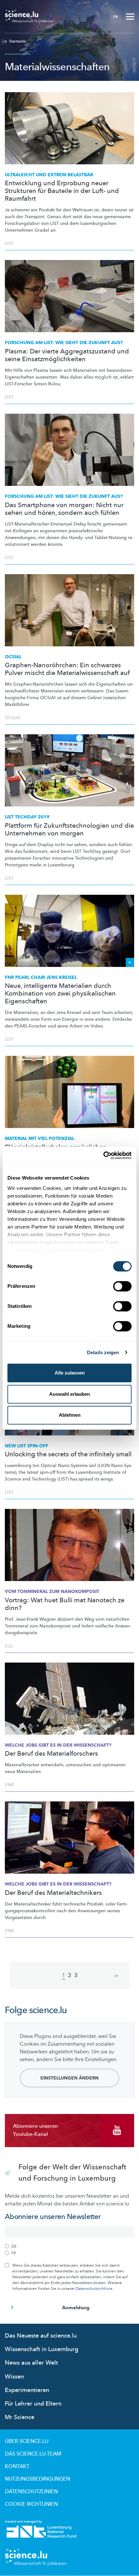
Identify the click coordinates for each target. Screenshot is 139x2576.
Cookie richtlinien (31, 2504)
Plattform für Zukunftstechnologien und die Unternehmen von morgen (69, 830)
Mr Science (20, 2417)
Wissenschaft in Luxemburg (42, 2349)
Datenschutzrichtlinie (94, 2289)
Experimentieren (27, 2390)
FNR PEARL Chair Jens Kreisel (41, 977)
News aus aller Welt (31, 2363)
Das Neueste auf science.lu (41, 2336)
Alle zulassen (70, 1373)
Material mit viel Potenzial (40, 1138)
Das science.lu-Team (33, 2454)
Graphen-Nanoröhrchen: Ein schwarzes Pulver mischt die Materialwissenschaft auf (67, 669)
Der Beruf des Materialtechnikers (53, 1893)
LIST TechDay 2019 (27, 817)
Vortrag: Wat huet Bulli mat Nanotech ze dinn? (65, 1604)
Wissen (14, 2377)
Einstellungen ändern (69, 2078)
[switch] (122, 1286)
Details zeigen (103, 1352)
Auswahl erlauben (69, 1394)
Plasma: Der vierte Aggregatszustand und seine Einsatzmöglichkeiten (67, 355)
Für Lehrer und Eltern (33, 2404)
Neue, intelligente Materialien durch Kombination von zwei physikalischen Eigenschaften (60, 994)
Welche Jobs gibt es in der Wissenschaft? (58, 1745)
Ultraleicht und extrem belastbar (49, 175)
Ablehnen (70, 1415)
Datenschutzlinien (31, 2492)
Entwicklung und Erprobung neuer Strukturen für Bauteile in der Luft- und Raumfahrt (62, 191)
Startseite (17, 41)
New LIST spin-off (27, 1446)
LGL (9, 1646)
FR (116, 17)
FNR (9, 1785)
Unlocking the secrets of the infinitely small (68, 1454)
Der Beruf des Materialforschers (51, 1754)
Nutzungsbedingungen (37, 2479)
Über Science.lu (27, 2441)
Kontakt (17, 2466)
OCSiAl (13, 657)
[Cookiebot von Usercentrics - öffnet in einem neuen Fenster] (103, 1155)
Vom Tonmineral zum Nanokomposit (52, 1592)
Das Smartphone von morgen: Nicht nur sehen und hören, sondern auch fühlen (64, 509)
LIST (9, 243)
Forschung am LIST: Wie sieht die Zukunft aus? (64, 343)
